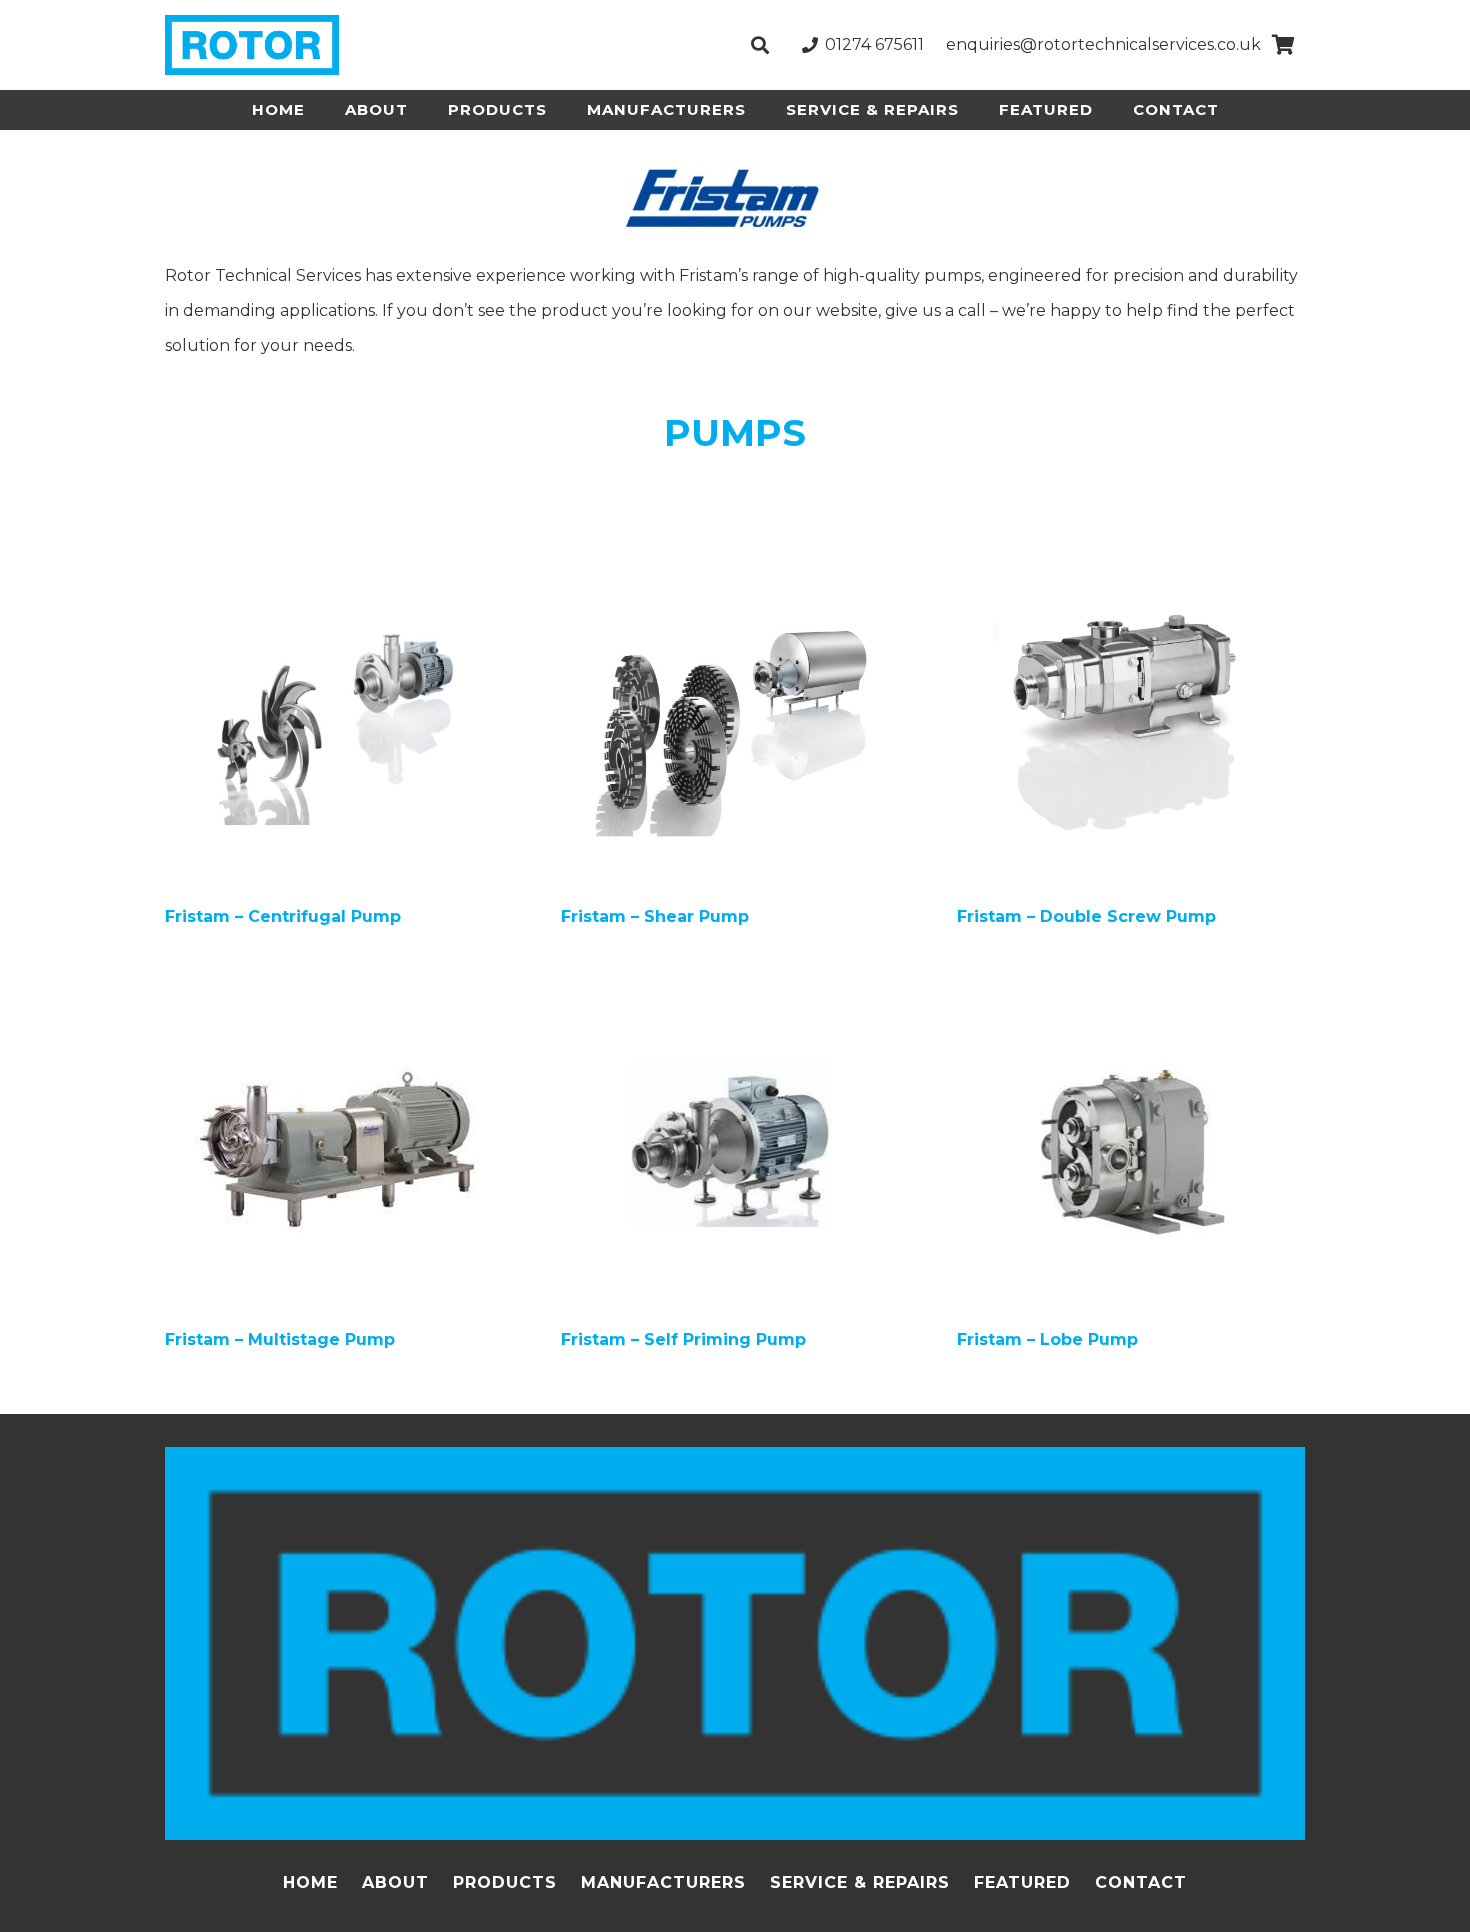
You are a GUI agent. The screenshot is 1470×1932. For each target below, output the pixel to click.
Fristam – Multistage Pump (280, 1339)
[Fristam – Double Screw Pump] (1131, 568)
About (395, 1882)
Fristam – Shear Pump (655, 916)
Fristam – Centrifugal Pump (283, 916)
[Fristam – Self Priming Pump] (735, 991)
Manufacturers (663, 1882)
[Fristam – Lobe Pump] (1131, 991)
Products (505, 1882)
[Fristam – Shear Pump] (735, 568)
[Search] (760, 45)
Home (310, 1882)
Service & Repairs (860, 1882)
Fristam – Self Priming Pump (683, 1339)
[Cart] (1283, 45)
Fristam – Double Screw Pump (1086, 916)
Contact (1141, 1882)
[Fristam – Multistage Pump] (339, 991)
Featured (1022, 1882)
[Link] (252, 45)
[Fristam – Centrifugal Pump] (339, 568)
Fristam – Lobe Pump (1047, 1339)
